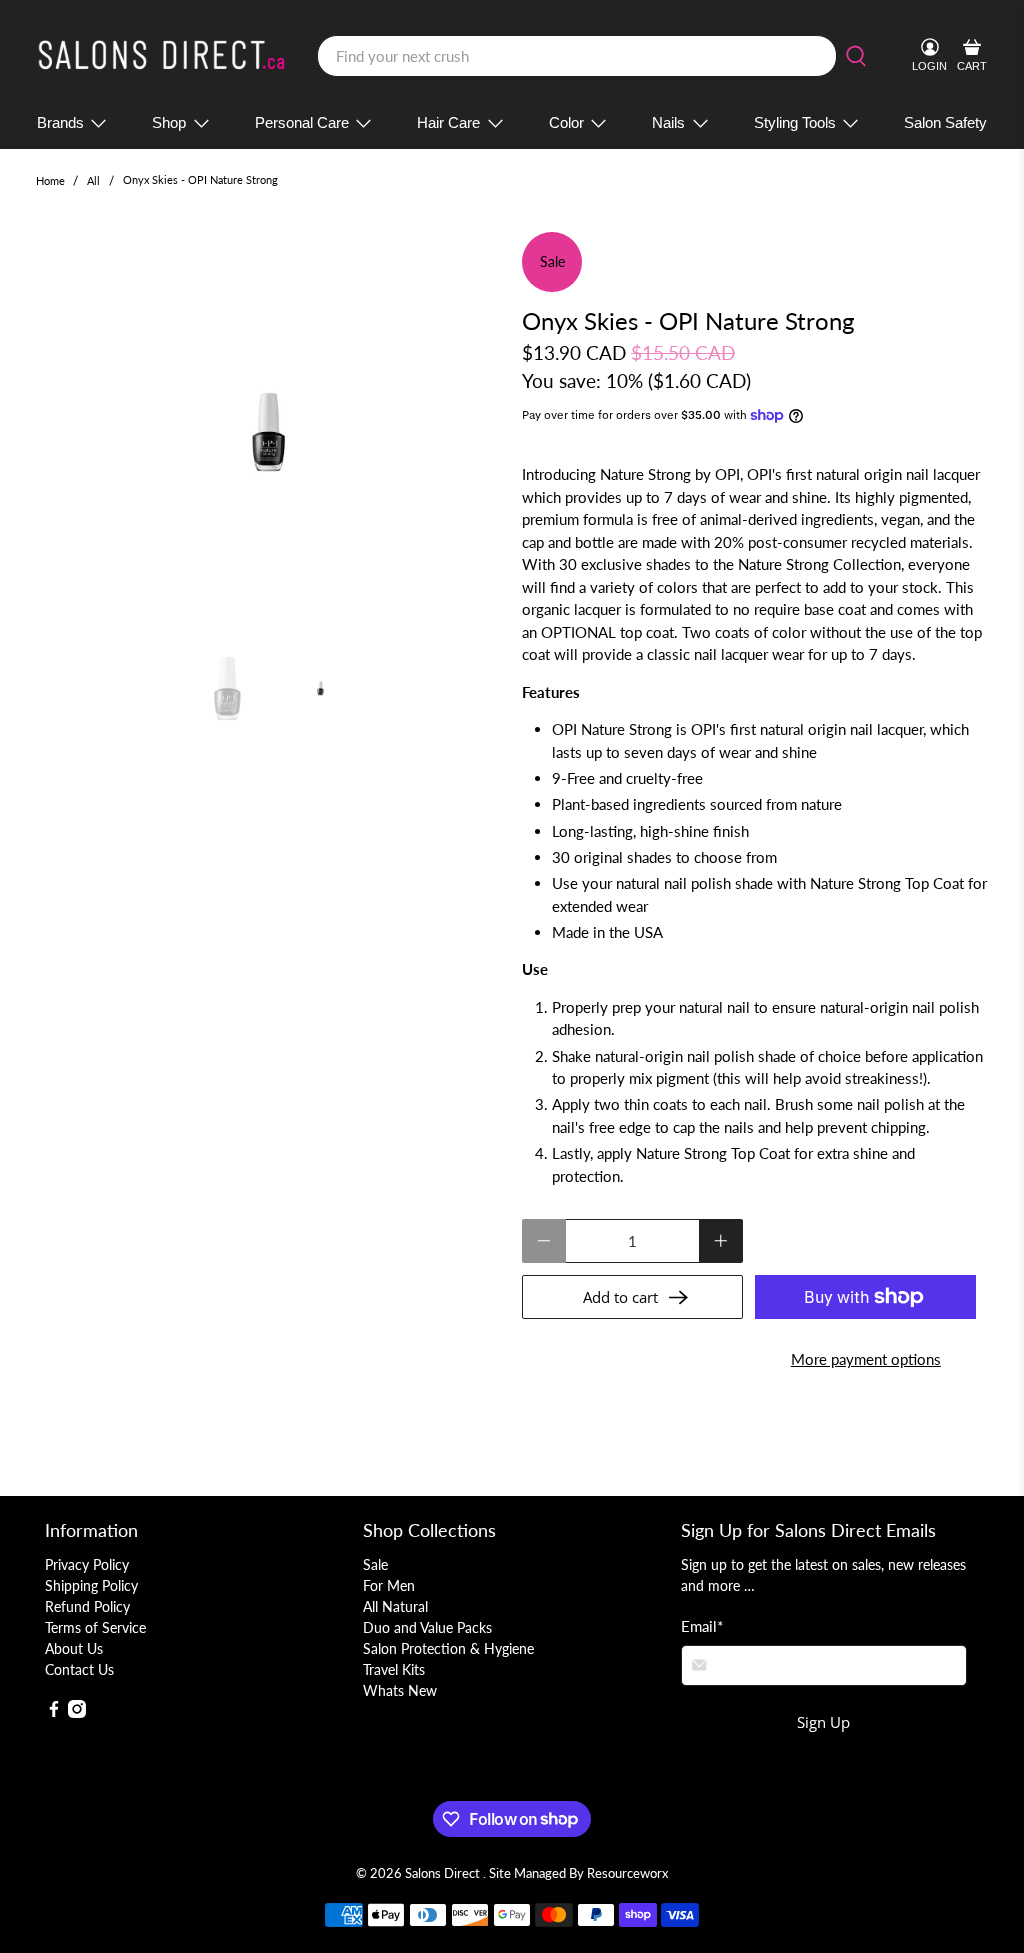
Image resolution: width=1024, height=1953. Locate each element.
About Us (74, 1648)
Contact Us (79, 1669)
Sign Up (823, 1722)
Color (566, 122)
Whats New (400, 1690)
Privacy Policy (87, 1564)
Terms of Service (95, 1627)
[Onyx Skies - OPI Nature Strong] (269, 432)
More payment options (866, 1359)
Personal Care (302, 122)
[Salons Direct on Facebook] (54, 1712)
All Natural (395, 1606)
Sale (375, 1564)
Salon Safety (945, 122)
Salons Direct (444, 1873)
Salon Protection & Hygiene (448, 1648)
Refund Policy (87, 1606)
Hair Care (448, 122)
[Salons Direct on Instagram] (77, 1712)
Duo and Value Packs (427, 1627)
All (93, 180)
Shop (169, 122)
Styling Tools (795, 122)
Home (50, 180)
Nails (668, 122)
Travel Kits (394, 1669)
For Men (389, 1585)
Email (702, 1626)
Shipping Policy (91, 1585)
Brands (60, 122)
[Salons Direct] (162, 56)
